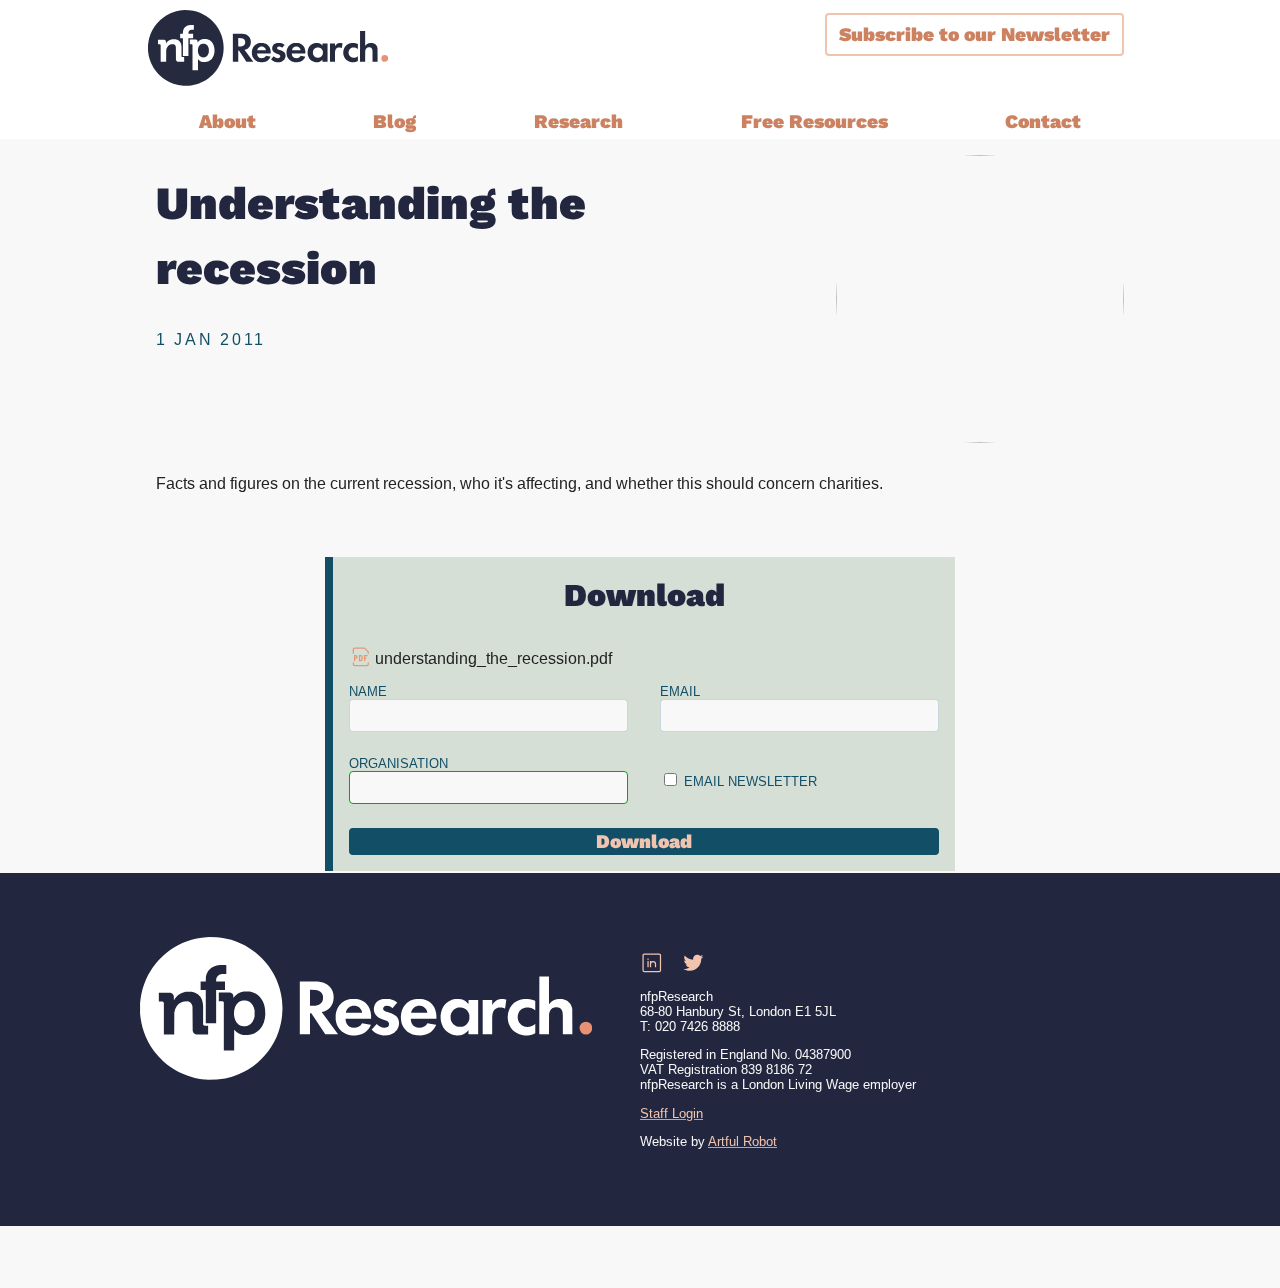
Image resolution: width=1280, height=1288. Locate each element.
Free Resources (814, 121)
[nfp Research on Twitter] (693, 963)
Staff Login (671, 1113)
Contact (1043, 121)
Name (368, 691)
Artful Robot (742, 1141)
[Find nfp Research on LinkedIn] (651, 963)
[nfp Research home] (268, 48)
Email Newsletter (750, 781)
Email (680, 691)
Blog (394, 121)
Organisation (398, 763)
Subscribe (974, 34)
